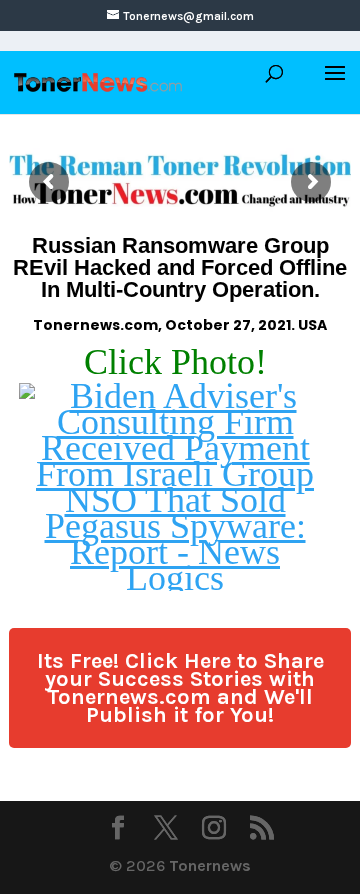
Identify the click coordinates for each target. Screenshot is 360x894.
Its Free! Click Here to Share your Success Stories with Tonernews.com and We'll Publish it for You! (180, 688)
